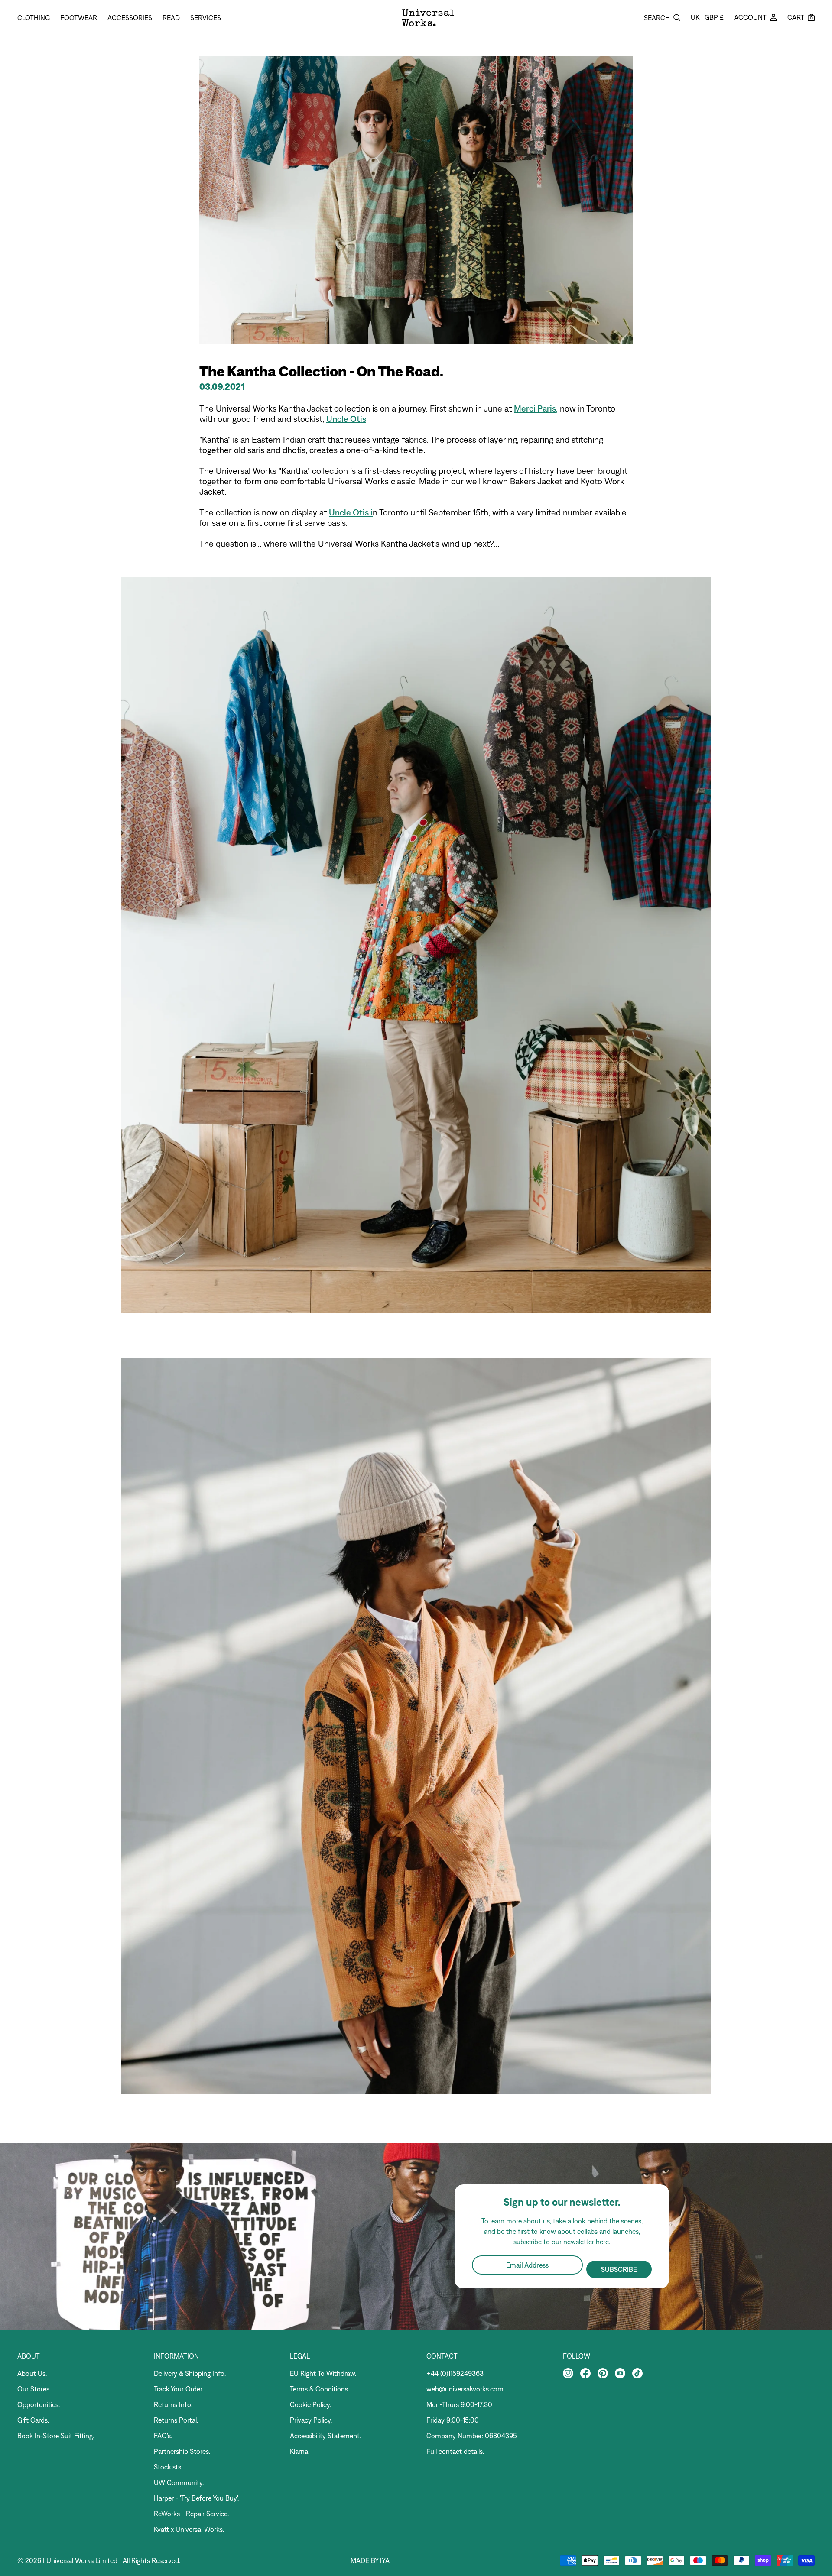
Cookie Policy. (310, 2404)
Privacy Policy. (311, 2420)
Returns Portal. (176, 2420)
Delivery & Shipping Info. (190, 2373)
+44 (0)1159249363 (455, 2373)
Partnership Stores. (182, 2451)
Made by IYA (370, 2560)
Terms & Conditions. (320, 2389)
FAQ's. (163, 2436)
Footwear (79, 18)
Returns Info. (173, 2404)
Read (171, 18)
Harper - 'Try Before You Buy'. (196, 2498)
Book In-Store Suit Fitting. (56, 2436)
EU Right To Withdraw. (323, 2373)
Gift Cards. (33, 2420)
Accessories (130, 18)
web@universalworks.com (465, 2389)
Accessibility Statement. (325, 2436)
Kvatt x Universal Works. (189, 2529)
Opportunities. (39, 2404)
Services (206, 18)
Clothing (34, 18)
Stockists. (168, 2467)
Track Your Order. (179, 2389)
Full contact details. (455, 2451)
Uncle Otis (346, 419)
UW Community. (179, 2482)
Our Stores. (34, 2389)
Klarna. (300, 2451)
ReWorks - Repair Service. (191, 2514)
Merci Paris (535, 408)
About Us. (32, 2373)
